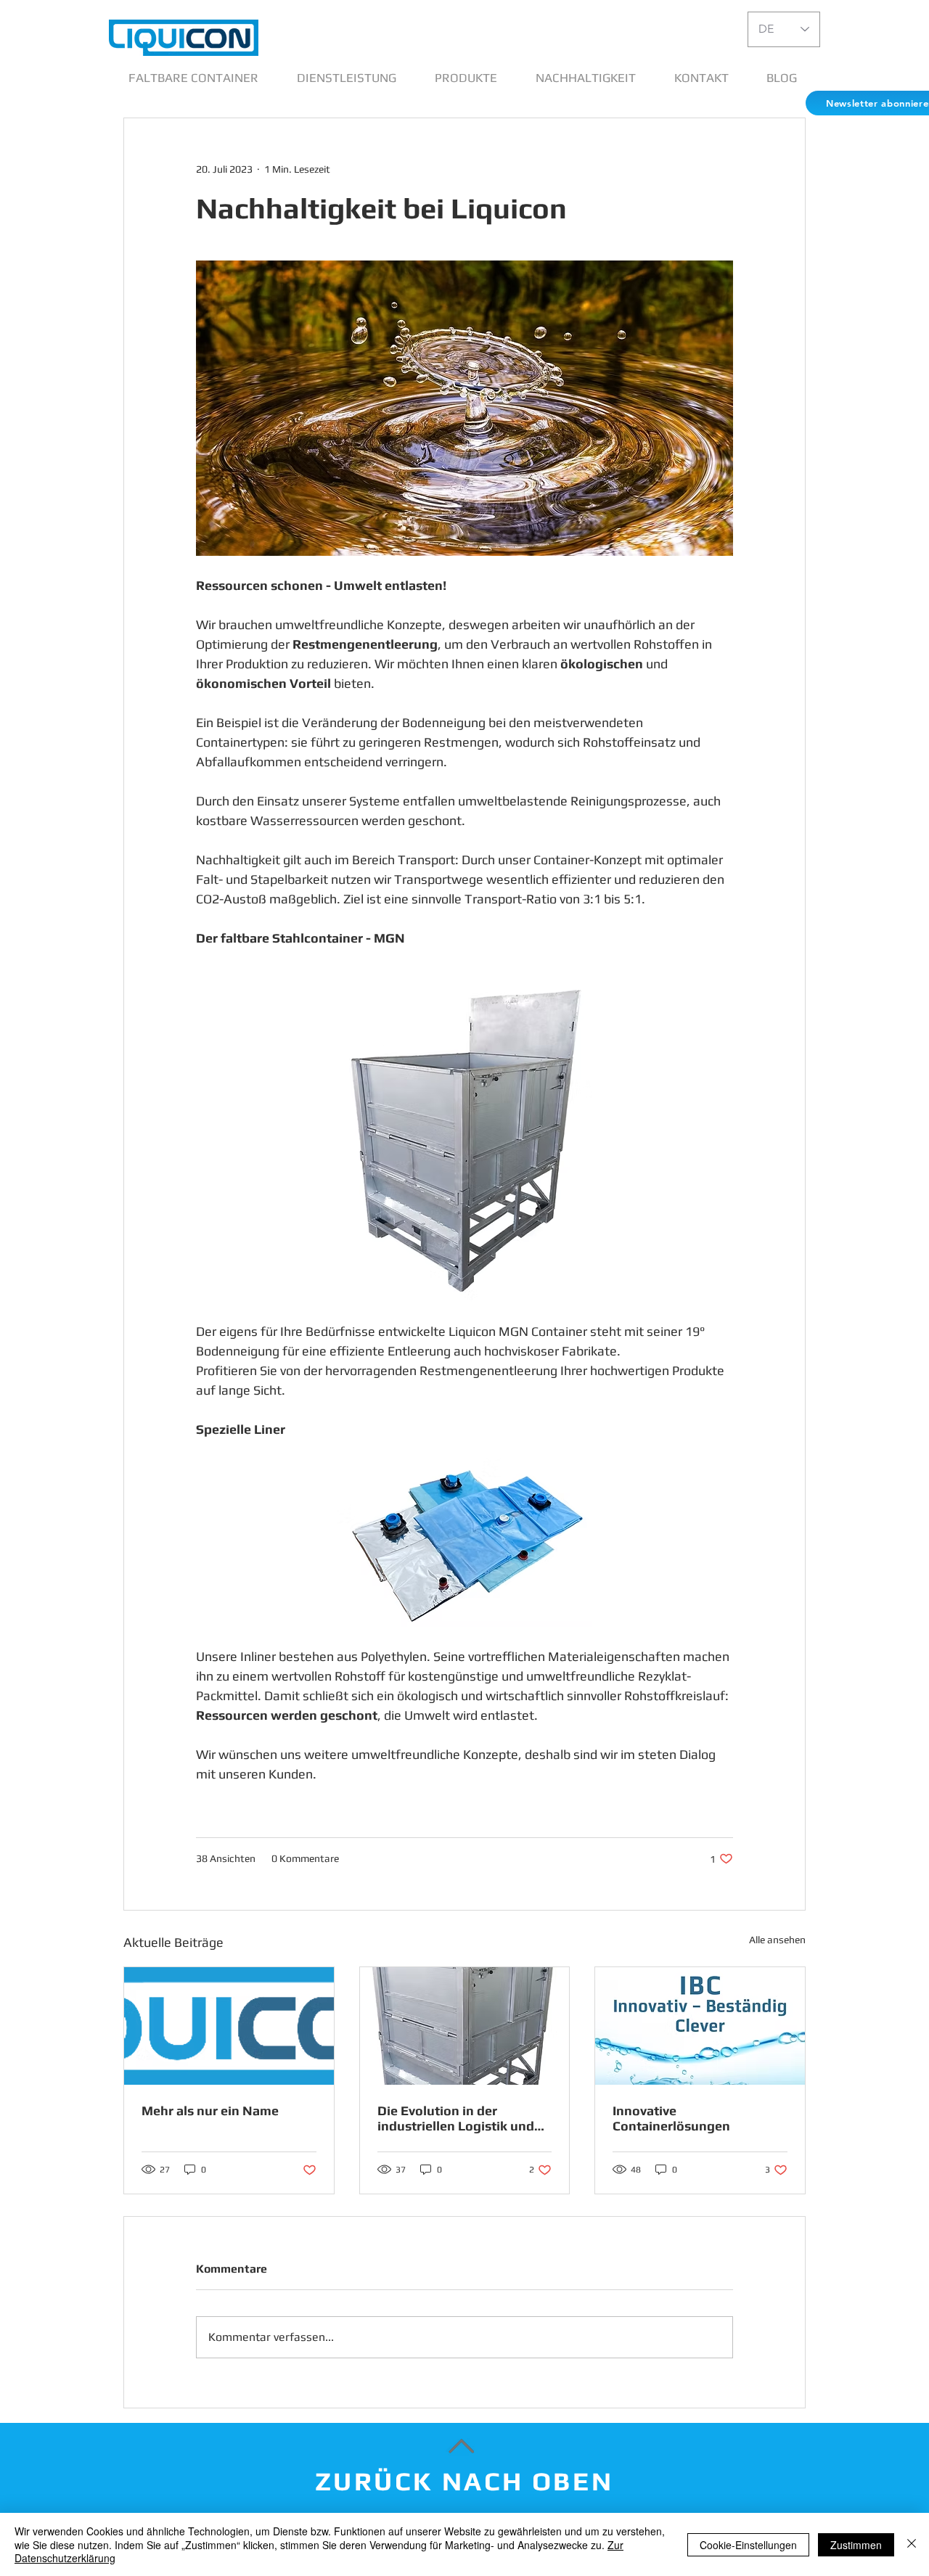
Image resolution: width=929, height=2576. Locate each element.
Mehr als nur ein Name (210, 2111)
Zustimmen (856, 2545)
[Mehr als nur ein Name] (229, 2026)
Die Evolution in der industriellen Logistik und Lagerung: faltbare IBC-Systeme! (456, 2118)
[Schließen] (912, 2544)
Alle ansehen (777, 1940)
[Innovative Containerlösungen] (700, 2026)
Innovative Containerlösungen (671, 2118)
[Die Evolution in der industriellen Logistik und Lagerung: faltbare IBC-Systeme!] (465, 2026)
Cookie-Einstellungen (748, 2545)
